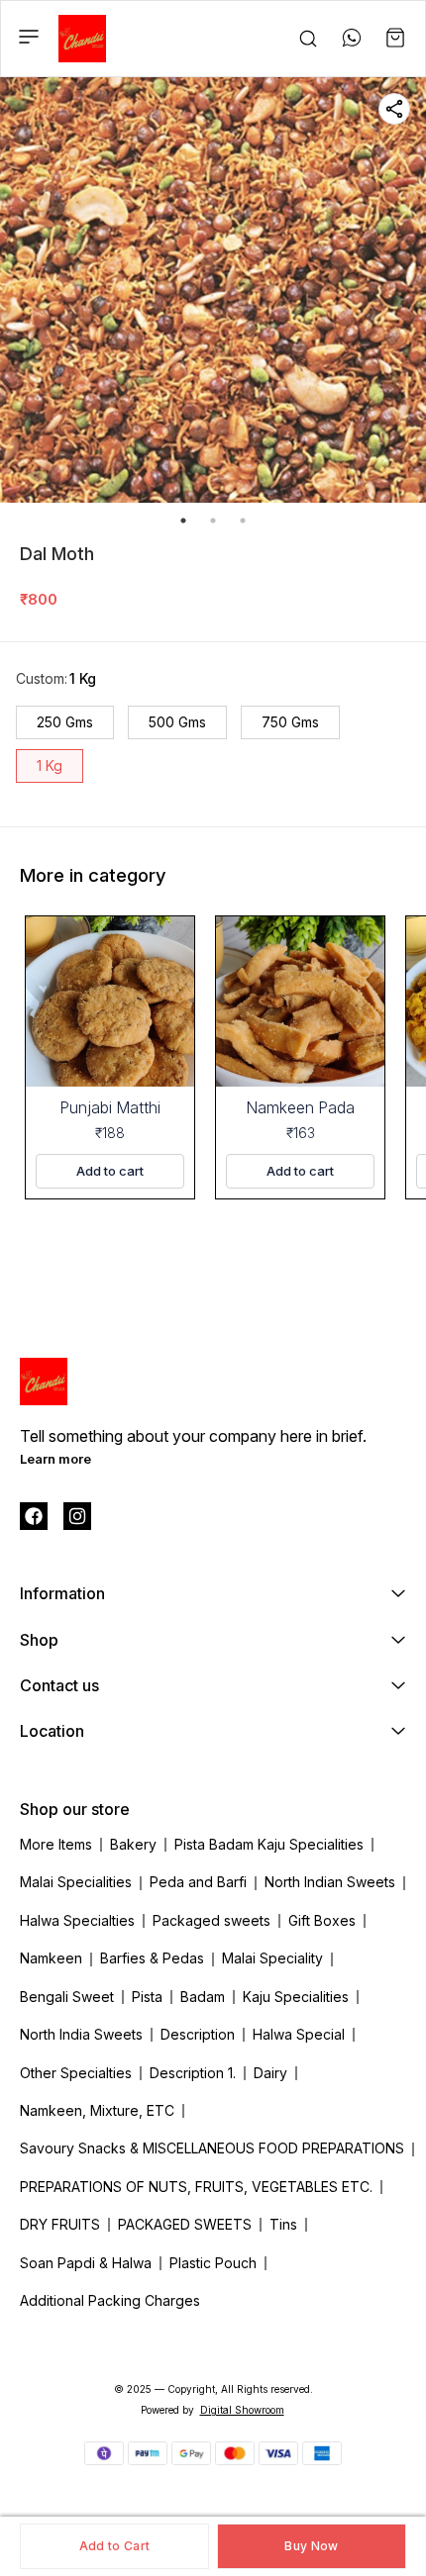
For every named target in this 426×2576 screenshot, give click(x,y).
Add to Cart (114, 2546)
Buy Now (311, 2546)
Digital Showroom (242, 2410)
